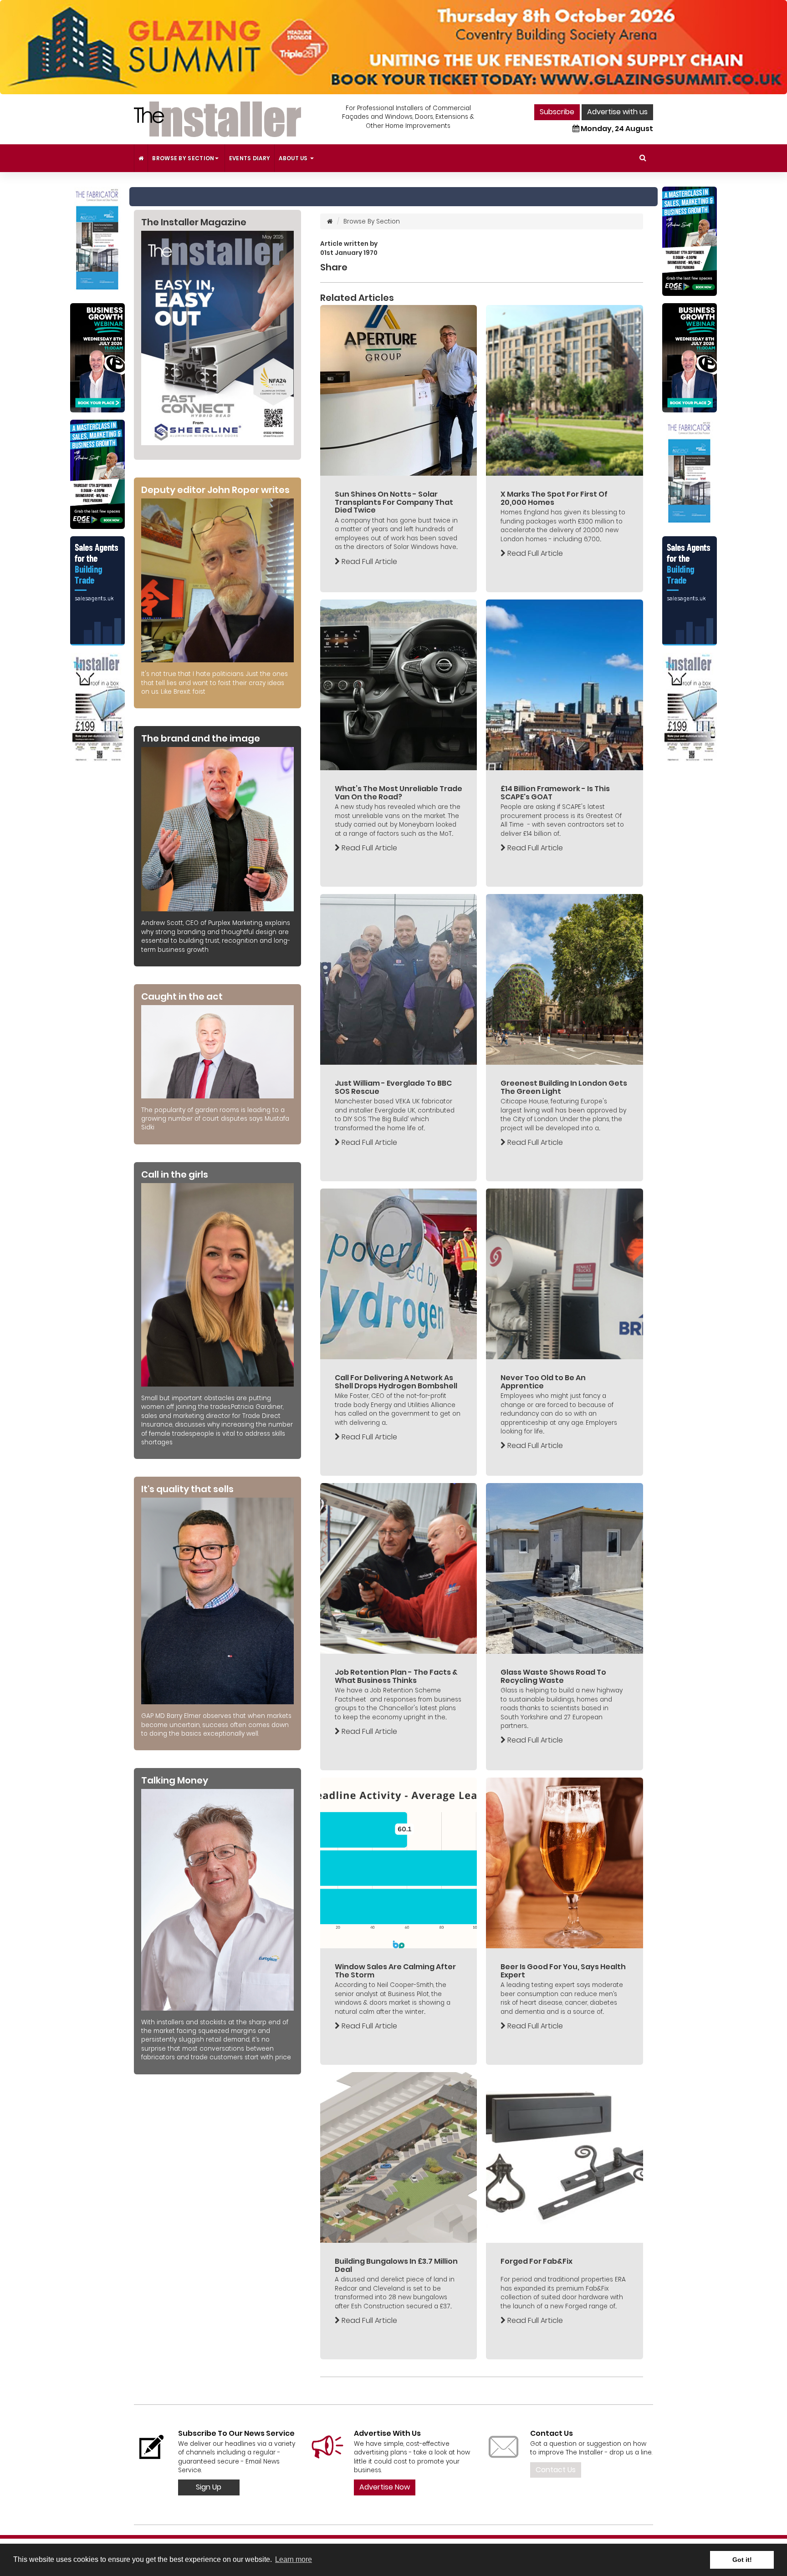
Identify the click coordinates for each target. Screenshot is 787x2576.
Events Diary (250, 158)
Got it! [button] (742, 2560)
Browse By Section (183, 158)
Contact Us (556, 2470)
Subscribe (557, 112)
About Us (294, 158)
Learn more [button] (294, 2559)
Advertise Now (385, 2487)
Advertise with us (617, 112)
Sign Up (209, 2487)
